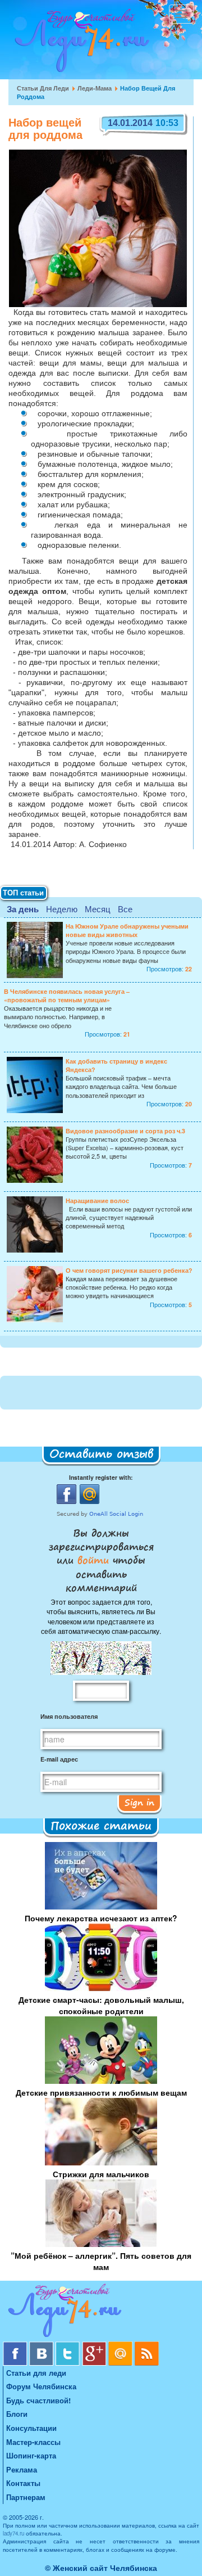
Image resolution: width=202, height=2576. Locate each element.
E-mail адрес (59, 1759)
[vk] (42, 2346)
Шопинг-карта (31, 2455)
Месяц (98, 909)
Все (125, 909)
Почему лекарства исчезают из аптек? (101, 1918)
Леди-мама (95, 88)
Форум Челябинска (41, 2386)
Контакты (23, 2483)
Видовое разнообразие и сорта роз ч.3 (125, 1131)
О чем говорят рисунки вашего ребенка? (129, 1270)
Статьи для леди (43, 88)
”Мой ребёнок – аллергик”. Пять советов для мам (101, 2261)
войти (93, 1560)
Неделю (62, 909)
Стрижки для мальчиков (101, 2174)
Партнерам (26, 2497)
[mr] (121, 2346)
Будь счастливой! (38, 2400)
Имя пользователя (69, 1716)
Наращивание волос (97, 1201)
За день (23, 909)
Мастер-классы (33, 2442)
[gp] (95, 2346)
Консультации (31, 2428)
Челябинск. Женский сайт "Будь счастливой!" (79, 44)
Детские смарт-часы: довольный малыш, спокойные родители (101, 2005)
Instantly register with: (101, 1477)
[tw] (69, 2346)
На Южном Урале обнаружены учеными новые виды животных (127, 930)
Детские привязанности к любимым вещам (101, 2092)
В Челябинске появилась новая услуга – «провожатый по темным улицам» (67, 996)
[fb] (16, 2346)
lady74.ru (13, 2533)
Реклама (22, 2469)
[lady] (101, 2312)
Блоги (17, 2414)
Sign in (139, 1802)
